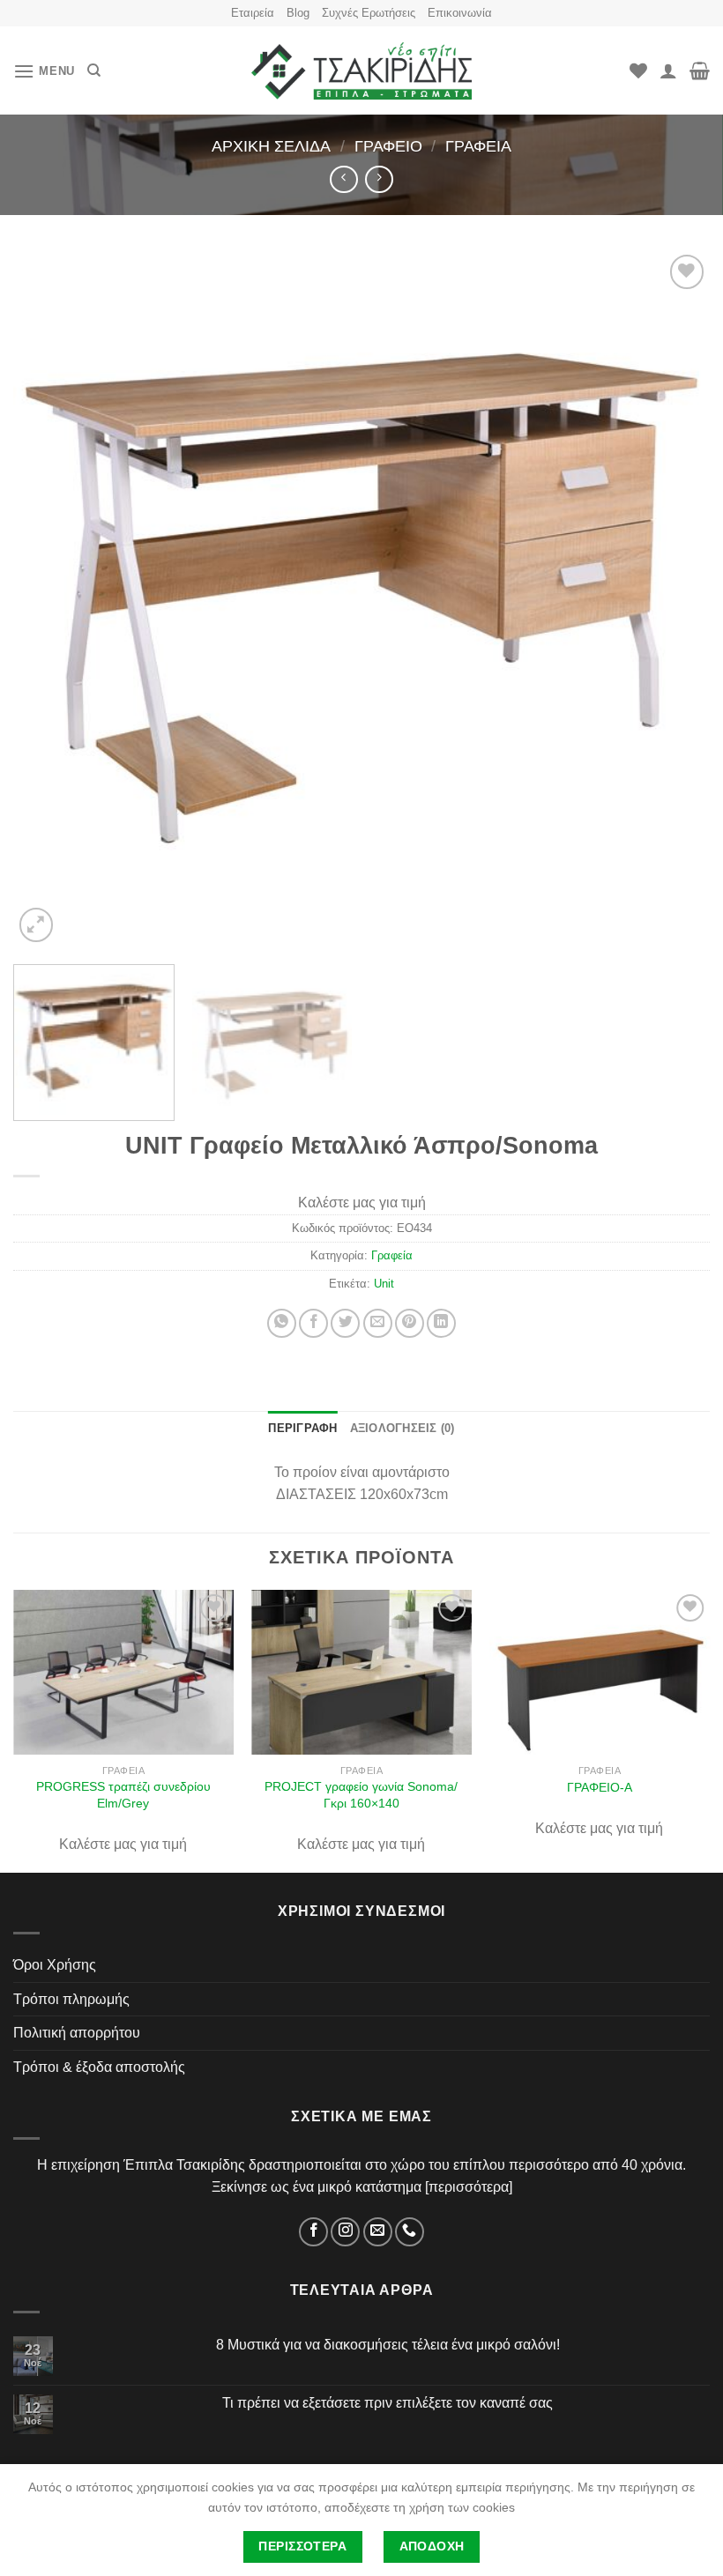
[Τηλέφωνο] (410, 2232)
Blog (298, 13)
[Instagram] (345, 2232)
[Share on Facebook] (313, 1323)
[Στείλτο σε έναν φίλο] (378, 1323)
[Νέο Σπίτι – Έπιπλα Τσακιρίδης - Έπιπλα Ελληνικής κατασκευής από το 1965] (362, 71)
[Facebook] (313, 2232)
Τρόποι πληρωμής (71, 1999)
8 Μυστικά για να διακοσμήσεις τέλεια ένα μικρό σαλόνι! (388, 2345)
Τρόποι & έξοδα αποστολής (99, 2067)
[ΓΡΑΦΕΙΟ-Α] (600, 1673)
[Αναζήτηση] (94, 71)
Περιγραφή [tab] (302, 1428)
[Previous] (49, 598)
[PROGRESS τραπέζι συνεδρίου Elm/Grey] (123, 1673)
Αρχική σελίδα (271, 146)
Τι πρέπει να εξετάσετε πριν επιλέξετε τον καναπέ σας (388, 2403)
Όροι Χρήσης (55, 1965)
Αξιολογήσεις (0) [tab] (402, 1428)
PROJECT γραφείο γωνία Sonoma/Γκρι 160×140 (361, 1795)
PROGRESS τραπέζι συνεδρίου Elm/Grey (123, 1795)
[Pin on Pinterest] (410, 1323)
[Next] (674, 598)
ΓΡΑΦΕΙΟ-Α (600, 1787)
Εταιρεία (253, 13)
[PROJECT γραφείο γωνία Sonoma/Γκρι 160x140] (361, 1673)
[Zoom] (37, 925)
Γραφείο (388, 146)
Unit (384, 1284)
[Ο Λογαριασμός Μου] (668, 71)
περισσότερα (469, 2187)
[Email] (378, 2232)
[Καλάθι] (700, 71)
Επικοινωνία (460, 13)
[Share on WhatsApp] (282, 1323)
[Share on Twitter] (345, 1323)
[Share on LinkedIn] (441, 1323)
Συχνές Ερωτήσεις (369, 13)
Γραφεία (478, 146)
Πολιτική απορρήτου (77, 2033)
